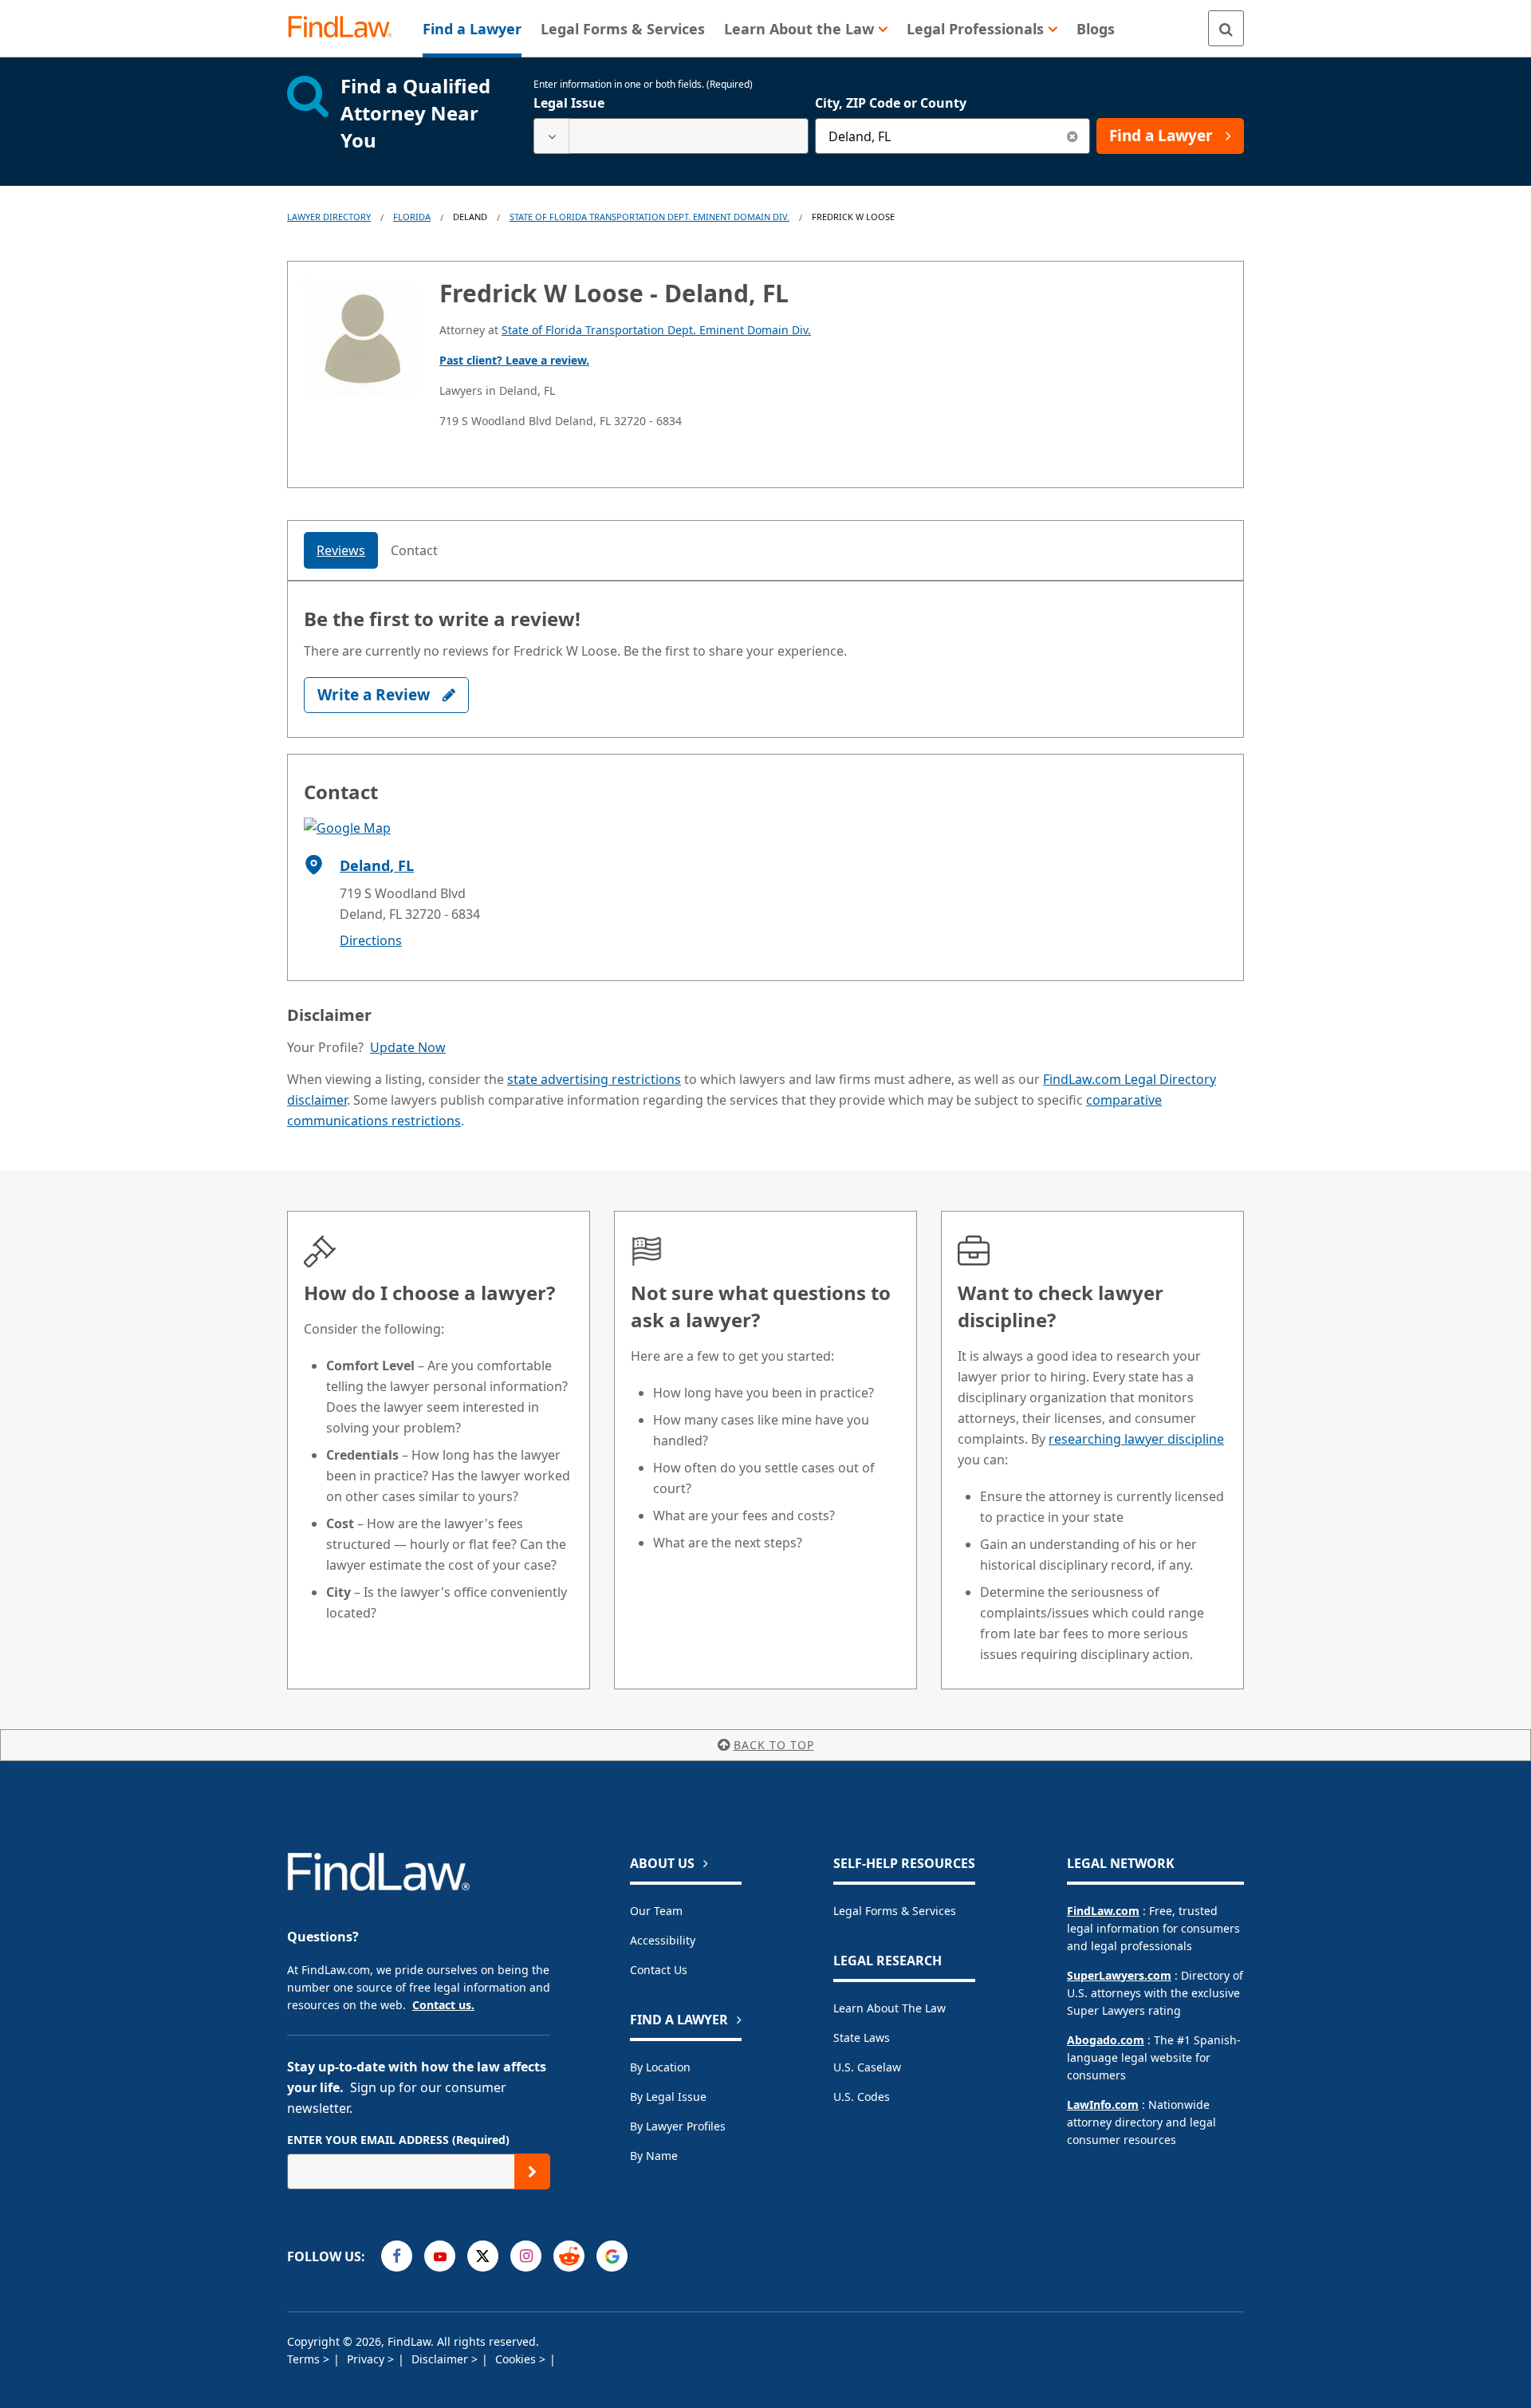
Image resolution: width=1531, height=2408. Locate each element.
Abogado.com (1106, 2040)
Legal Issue (569, 103)
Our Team (656, 1911)
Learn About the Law (889, 2008)
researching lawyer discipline (1136, 1439)
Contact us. (443, 2005)
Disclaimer (441, 2359)
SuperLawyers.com (1119, 1975)
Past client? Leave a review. (514, 360)
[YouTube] (440, 2256)
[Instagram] (526, 2256)
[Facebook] (397, 2256)
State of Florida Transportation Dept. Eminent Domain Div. (649, 217)
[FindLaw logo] (346, 28)
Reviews (341, 550)
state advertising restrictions (594, 1079)
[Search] (1226, 28)
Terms (305, 2359)
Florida (412, 217)
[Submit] (532, 2172)
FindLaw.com (1103, 1911)
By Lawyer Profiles (678, 2126)
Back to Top (774, 1745)
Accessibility (663, 1940)
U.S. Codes (862, 2097)
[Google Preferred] (612, 2256)
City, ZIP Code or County (891, 103)
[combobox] (671, 136)
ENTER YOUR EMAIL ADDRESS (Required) (398, 2140)
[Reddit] (569, 2256)
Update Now (408, 1047)
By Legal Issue (668, 2097)
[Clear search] (1072, 136)
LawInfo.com (1103, 2105)
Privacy (367, 2359)
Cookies (517, 2359)
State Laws (862, 2038)
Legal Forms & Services (895, 1911)
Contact (414, 550)
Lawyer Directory (329, 217)
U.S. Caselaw (867, 2067)
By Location (660, 2067)
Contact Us (659, 1970)
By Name (654, 2156)
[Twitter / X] (483, 2256)
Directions (371, 940)
